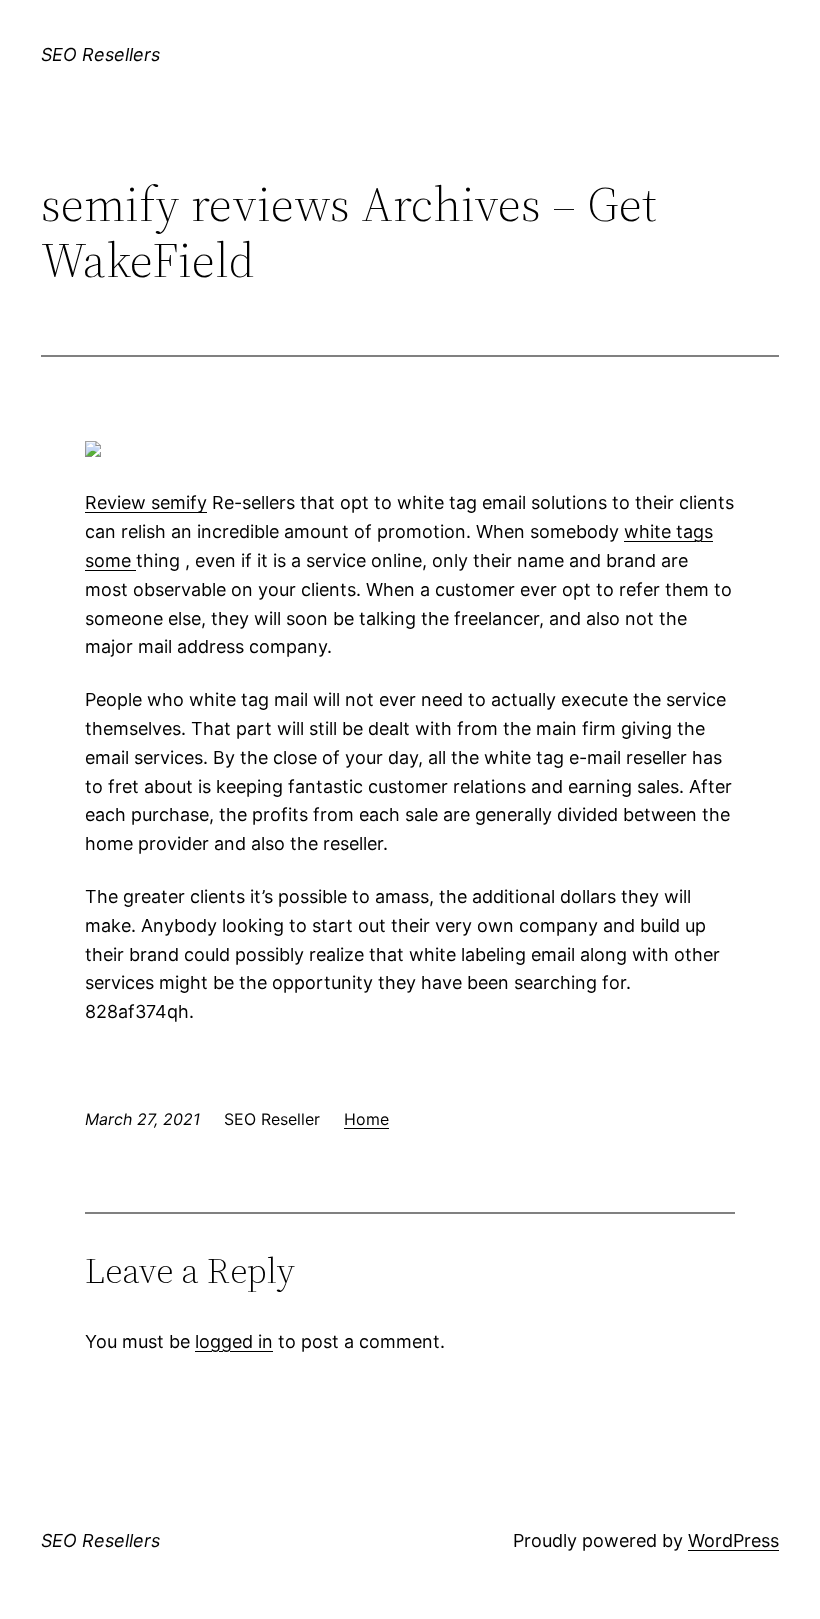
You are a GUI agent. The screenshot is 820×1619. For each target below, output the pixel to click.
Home (366, 1119)
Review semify (146, 502)
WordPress (733, 1540)
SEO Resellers (100, 54)
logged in (234, 1341)
